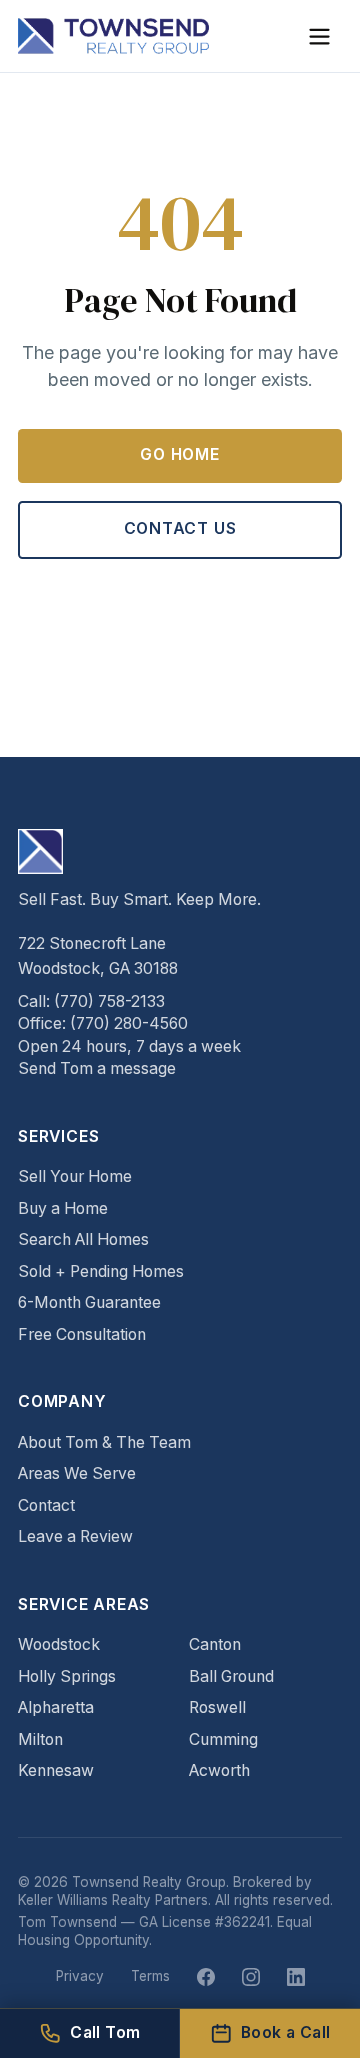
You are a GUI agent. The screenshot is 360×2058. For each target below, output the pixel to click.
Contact (46, 1505)
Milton (40, 1739)
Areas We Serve (77, 1473)
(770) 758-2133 (109, 1001)
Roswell (217, 1707)
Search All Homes (83, 1239)
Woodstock (59, 1644)
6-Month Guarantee (89, 1302)
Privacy (80, 1976)
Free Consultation (82, 1334)
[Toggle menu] (319, 36)
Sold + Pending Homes (101, 1271)
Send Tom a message (97, 1068)
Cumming (223, 1739)
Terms (150, 1976)
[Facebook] (206, 1977)
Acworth (219, 1770)
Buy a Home (63, 1208)
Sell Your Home (75, 1176)
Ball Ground (231, 1676)
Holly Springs (67, 1676)
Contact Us (180, 528)
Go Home (180, 454)
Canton (215, 1644)
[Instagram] (251, 1977)
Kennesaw (56, 1770)
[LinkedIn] (296, 1977)
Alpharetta (56, 1707)
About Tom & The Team (104, 1442)
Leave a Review (75, 1536)
